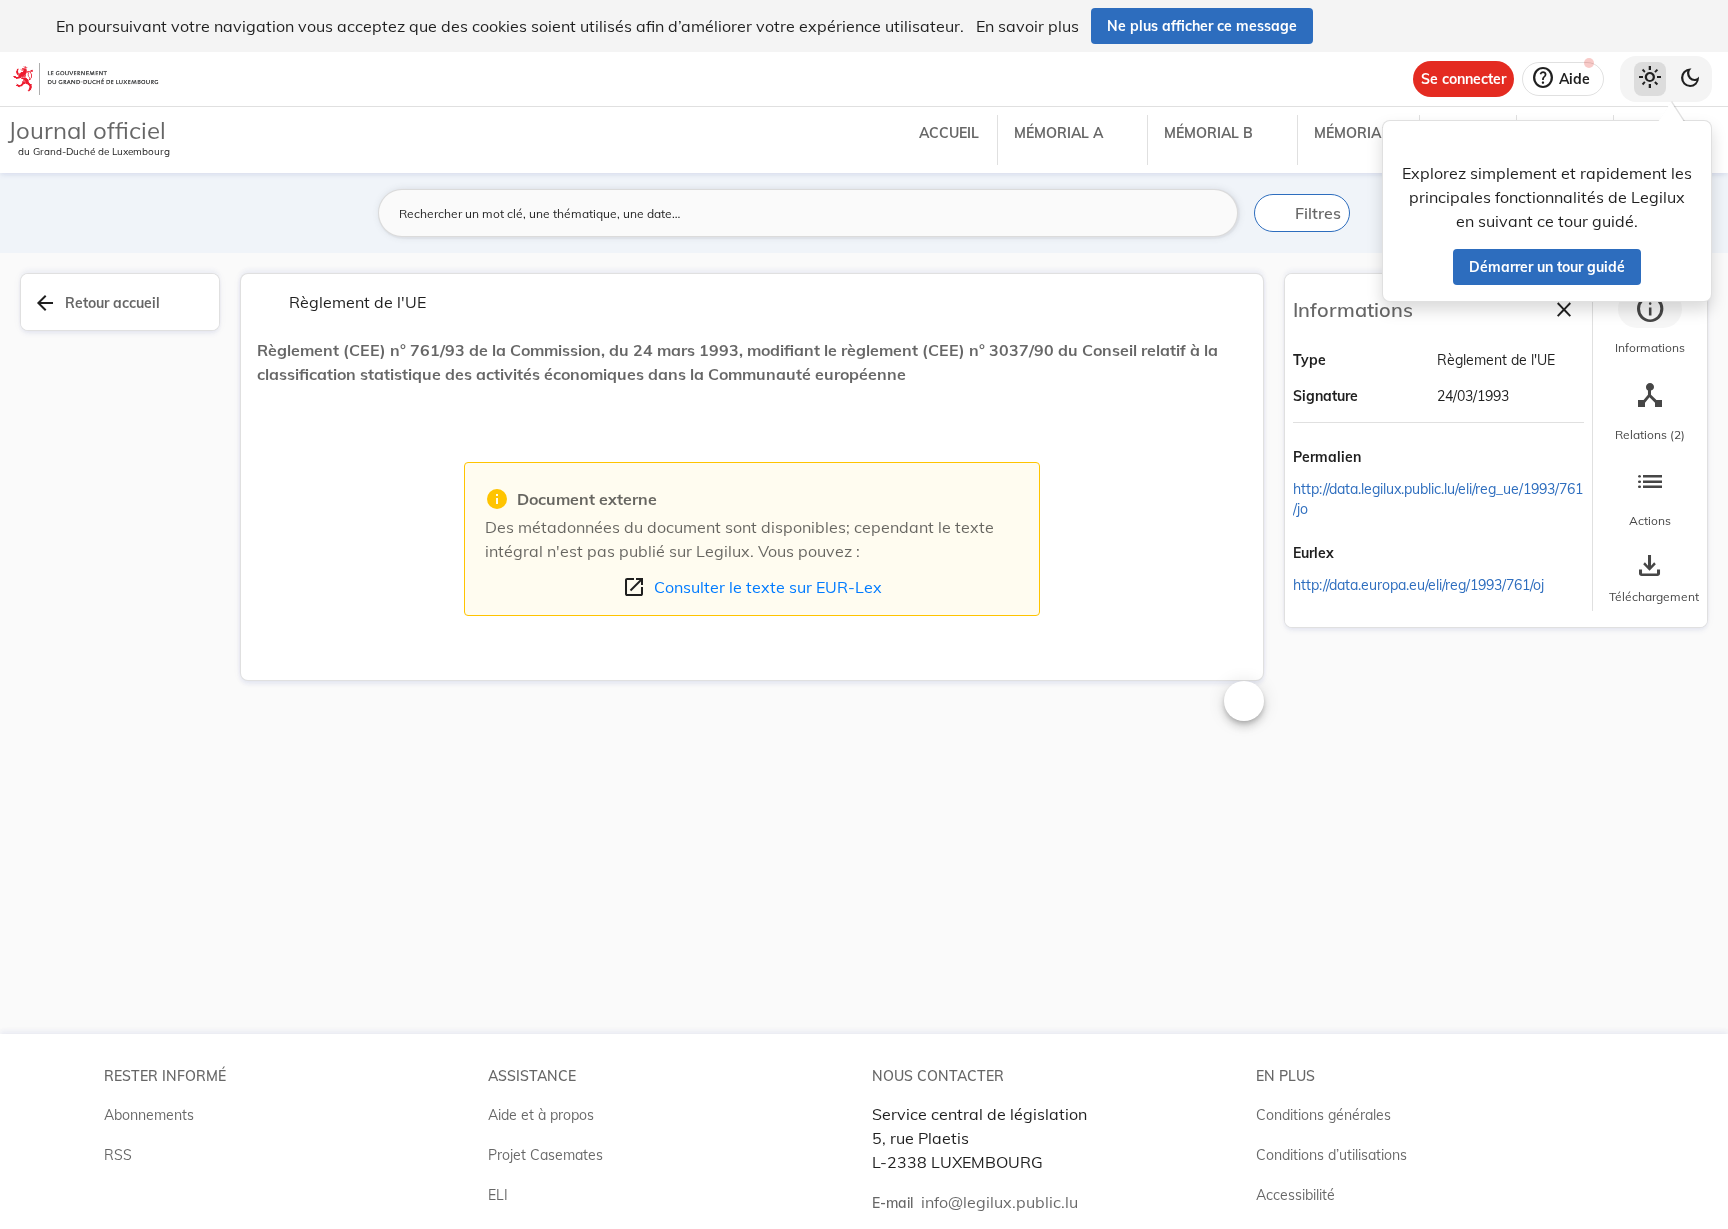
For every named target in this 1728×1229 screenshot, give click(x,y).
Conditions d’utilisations (1331, 1155)
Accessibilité (1295, 1195)
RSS (118, 1155)
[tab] (1650, 325)
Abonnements (149, 1115)
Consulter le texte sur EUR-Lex (752, 587)
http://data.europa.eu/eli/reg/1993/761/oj (1418, 585)
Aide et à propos (541, 1115)
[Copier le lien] (1389, 459)
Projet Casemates (545, 1155)
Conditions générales (1323, 1115)
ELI (498, 1195)
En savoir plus (1027, 26)
